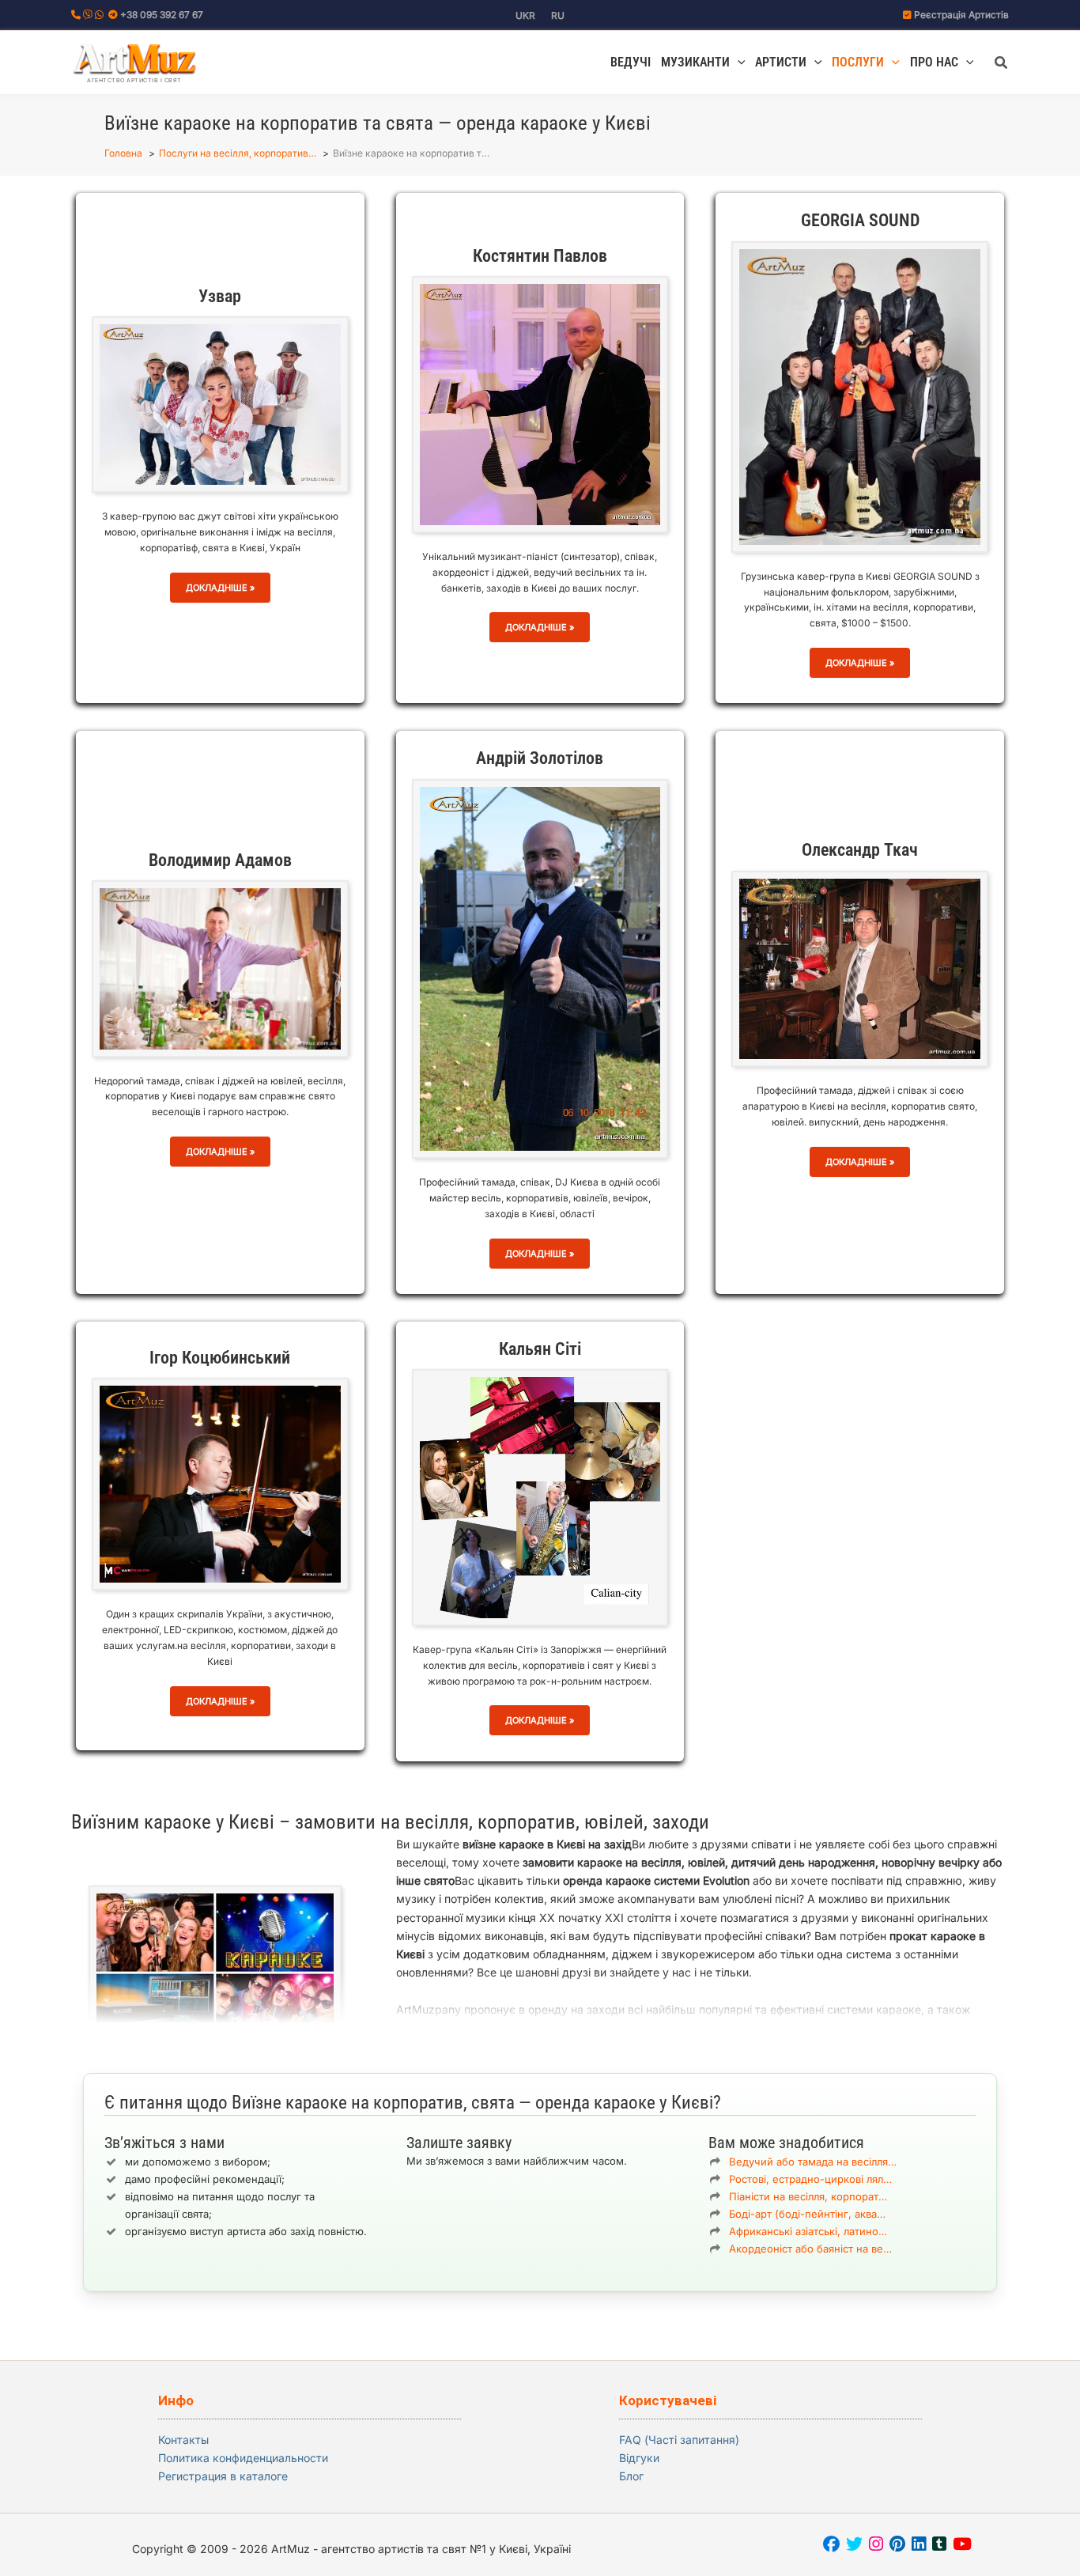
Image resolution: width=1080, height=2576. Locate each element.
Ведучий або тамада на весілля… (813, 2162)
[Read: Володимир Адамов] (220, 968)
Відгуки (639, 2458)
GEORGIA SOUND (860, 220)
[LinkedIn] (919, 2546)
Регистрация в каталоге (223, 2476)
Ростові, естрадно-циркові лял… (810, 2179)
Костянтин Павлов (540, 256)
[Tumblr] (939, 2546)
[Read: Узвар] (220, 403)
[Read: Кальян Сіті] (540, 1496)
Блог (631, 2476)
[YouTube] (962, 2546)
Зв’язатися (551, 2205)
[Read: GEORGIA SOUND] (860, 396)
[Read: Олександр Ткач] (860, 968)
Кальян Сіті (540, 1349)
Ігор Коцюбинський (220, 1358)
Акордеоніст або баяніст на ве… (810, 2249)
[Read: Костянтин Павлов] (540, 403)
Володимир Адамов (220, 860)
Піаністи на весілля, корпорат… (808, 2196)
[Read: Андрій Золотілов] (540, 968)
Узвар (220, 296)
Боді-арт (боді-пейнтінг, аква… (807, 2214)
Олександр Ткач (860, 850)
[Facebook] (831, 2546)
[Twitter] (854, 2546)
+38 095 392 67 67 (162, 15)
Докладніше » (220, 587)
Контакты (183, 2440)
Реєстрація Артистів (961, 15)
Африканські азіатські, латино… (808, 2231)
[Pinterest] (897, 2546)
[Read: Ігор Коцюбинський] (220, 1483)
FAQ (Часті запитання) (679, 2440)
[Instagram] (876, 2546)
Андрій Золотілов (540, 758)
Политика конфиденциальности (243, 2458)
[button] (738, 62)
